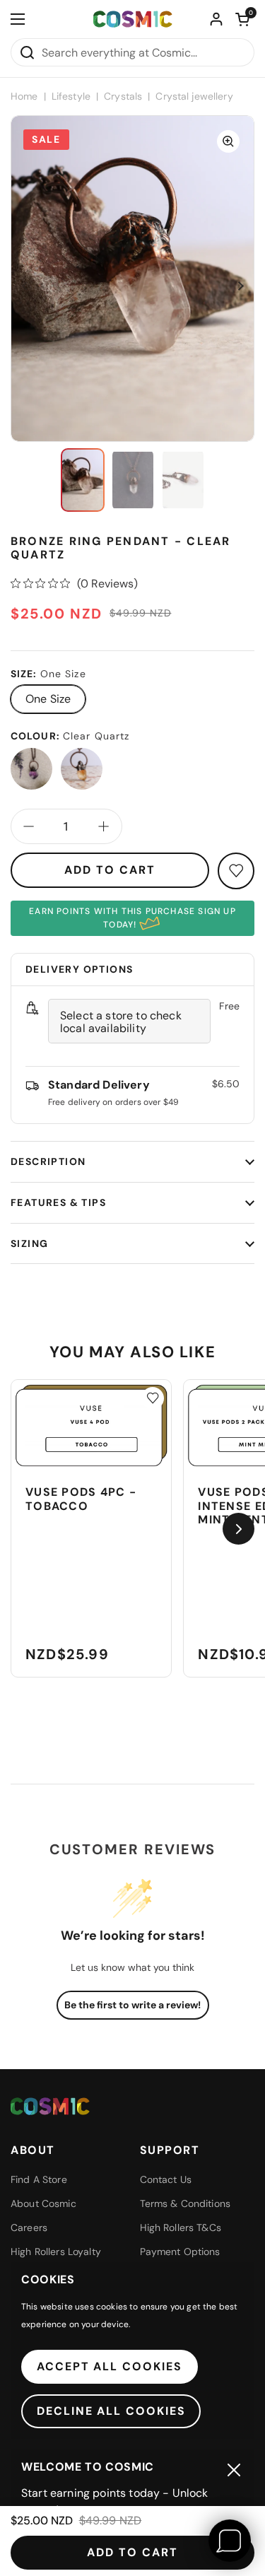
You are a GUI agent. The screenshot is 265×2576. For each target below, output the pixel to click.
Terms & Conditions (185, 2203)
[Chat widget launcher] (230, 2541)
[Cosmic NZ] (133, 19)
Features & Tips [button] (58, 1202)
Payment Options (180, 2252)
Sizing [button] (29, 1243)
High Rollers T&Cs (181, 2227)
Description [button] (48, 1161)
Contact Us (166, 2179)
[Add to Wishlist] (153, 1398)
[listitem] (31, 769)
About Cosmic (43, 2203)
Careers (29, 2227)
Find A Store (39, 2179)
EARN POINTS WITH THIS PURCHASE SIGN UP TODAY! (132, 918)
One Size (48, 699)
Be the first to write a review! (132, 2005)
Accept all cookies (110, 2366)
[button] (242, 19)
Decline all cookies (111, 2411)
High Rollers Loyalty (56, 2252)
